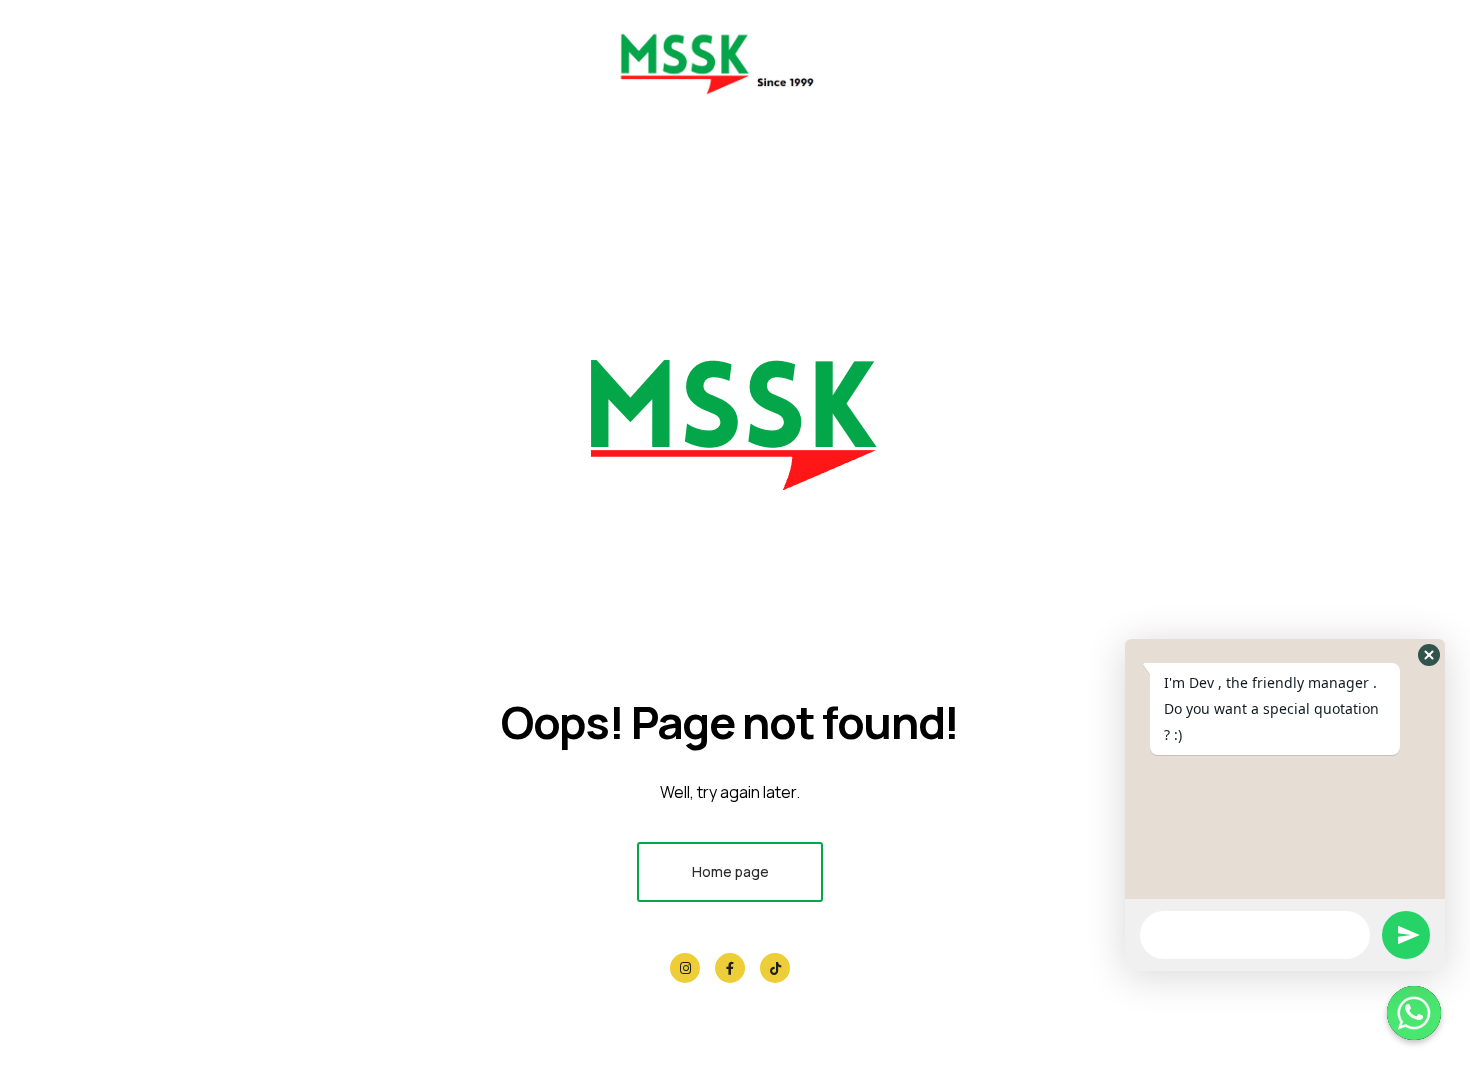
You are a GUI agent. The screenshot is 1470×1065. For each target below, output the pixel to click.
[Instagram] (685, 968)
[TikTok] (775, 968)
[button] (1429, 655)
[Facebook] (730, 968)
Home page (730, 871)
